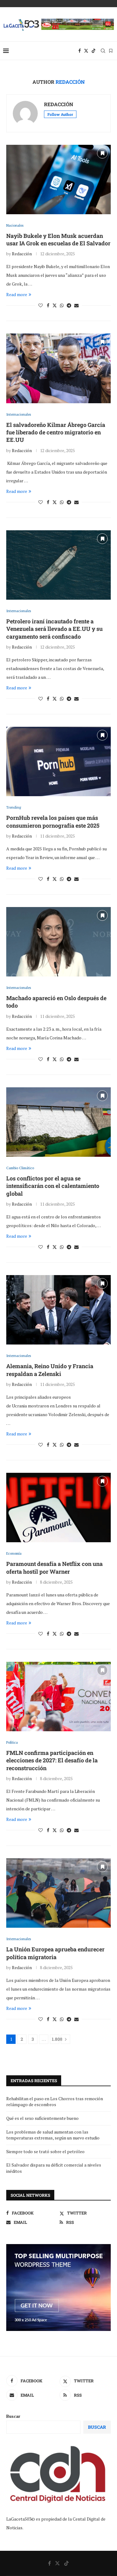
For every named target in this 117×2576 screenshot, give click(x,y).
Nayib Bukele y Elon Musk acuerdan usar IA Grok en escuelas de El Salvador (58, 239)
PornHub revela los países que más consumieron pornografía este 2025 (53, 821)
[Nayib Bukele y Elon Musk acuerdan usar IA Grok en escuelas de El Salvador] (58, 180)
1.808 (56, 2039)
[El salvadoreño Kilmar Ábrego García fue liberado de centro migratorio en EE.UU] (58, 368)
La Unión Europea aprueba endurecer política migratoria (55, 1953)
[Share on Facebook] (48, 305)
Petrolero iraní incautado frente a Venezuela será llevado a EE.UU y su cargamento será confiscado (54, 629)
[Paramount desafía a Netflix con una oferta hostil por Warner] (58, 1508)
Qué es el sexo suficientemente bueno (42, 2118)
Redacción (59, 104)
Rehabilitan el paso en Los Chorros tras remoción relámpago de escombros (55, 2102)
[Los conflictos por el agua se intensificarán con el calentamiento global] (58, 1122)
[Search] (103, 51)
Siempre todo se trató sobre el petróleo (45, 2151)
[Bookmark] (111, 51)
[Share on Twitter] (55, 305)
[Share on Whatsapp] (62, 305)
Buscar (13, 2416)
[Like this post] (41, 305)
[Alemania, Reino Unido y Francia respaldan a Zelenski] (58, 1310)
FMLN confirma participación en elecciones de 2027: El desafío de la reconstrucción (52, 1760)
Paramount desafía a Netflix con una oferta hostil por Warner (54, 1567)
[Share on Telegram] (69, 305)
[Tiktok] (94, 51)
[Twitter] (86, 51)
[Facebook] (80, 51)
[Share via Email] (76, 305)
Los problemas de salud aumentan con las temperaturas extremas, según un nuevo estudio (53, 2135)
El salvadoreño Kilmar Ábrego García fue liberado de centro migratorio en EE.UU (56, 432)
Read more (17, 294)
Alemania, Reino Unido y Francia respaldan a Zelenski (50, 1370)
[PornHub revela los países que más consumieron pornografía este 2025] (58, 761)
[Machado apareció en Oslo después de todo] (58, 942)
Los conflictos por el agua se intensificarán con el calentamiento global (53, 1186)
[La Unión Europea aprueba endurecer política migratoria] (58, 1893)
